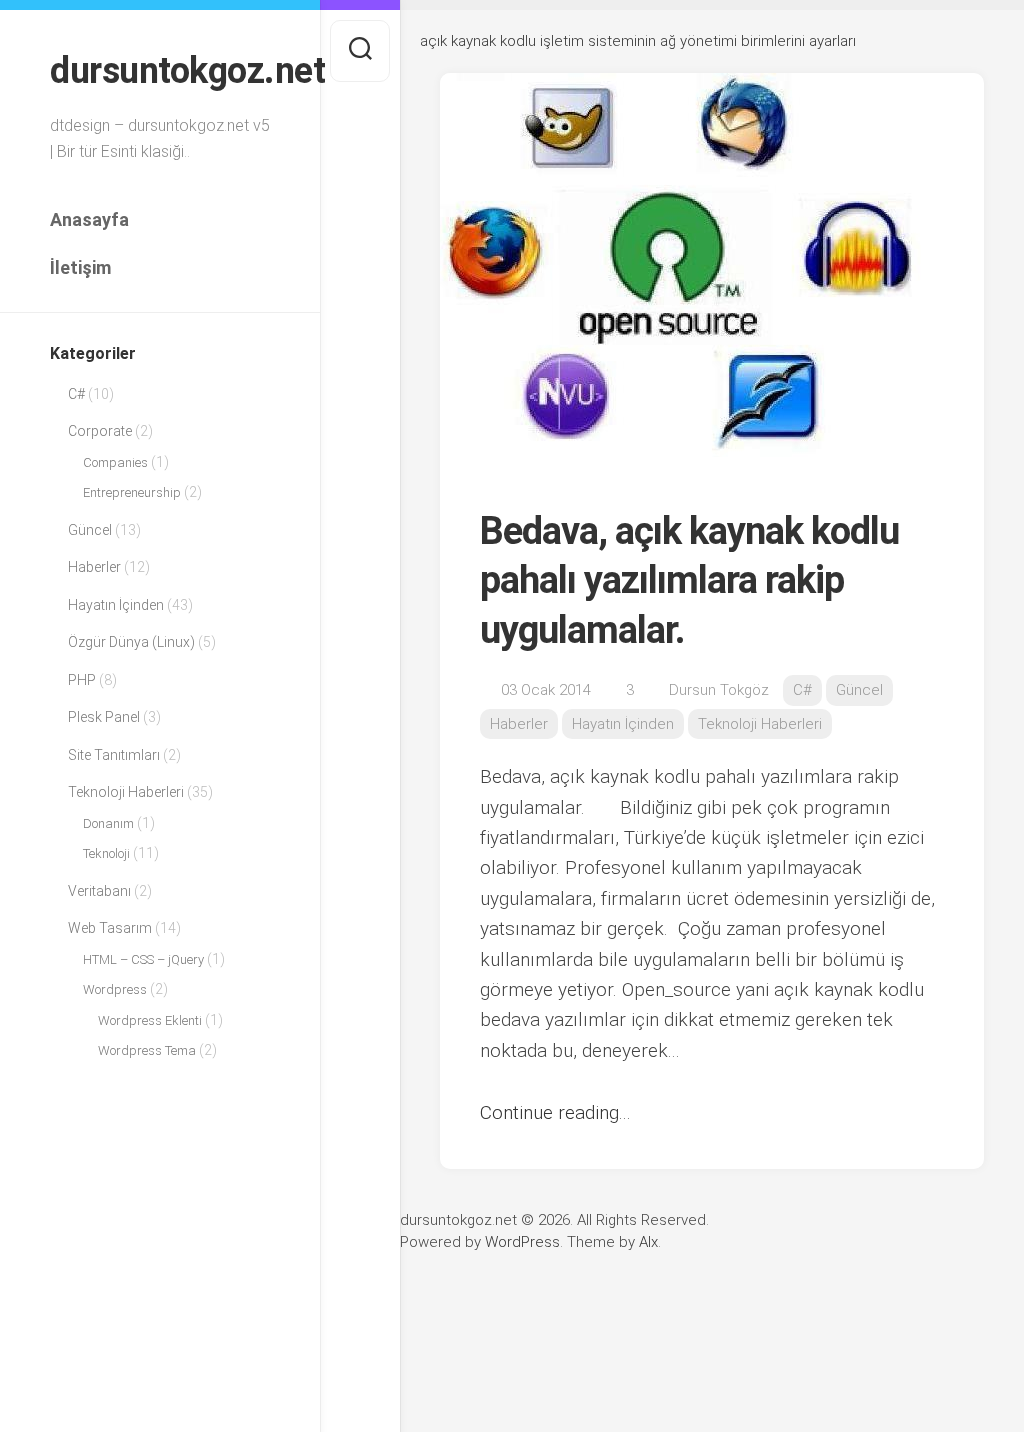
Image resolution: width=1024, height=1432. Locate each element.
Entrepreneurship (132, 492)
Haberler (94, 567)
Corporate (100, 431)
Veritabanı (99, 891)
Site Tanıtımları (114, 755)
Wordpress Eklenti (150, 1020)
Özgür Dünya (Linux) (131, 642)
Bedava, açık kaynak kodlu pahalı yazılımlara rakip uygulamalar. (689, 580)
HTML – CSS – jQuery (143, 959)
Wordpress (115, 989)
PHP (82, 680)
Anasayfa (89, 219)
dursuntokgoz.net (160, 71)
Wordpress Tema (147, 1050)
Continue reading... (555, 1112)
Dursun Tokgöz (719, 690)
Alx (648, 1242)
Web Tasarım (110, 928)
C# (76, 394)
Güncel (90, 530)
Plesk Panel (104, 717)
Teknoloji (106, 853)
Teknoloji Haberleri (126, 792)
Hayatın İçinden (116, 605)
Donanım (108, 823)
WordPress (522, 1242)
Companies (115, 462)
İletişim (80, 267)
